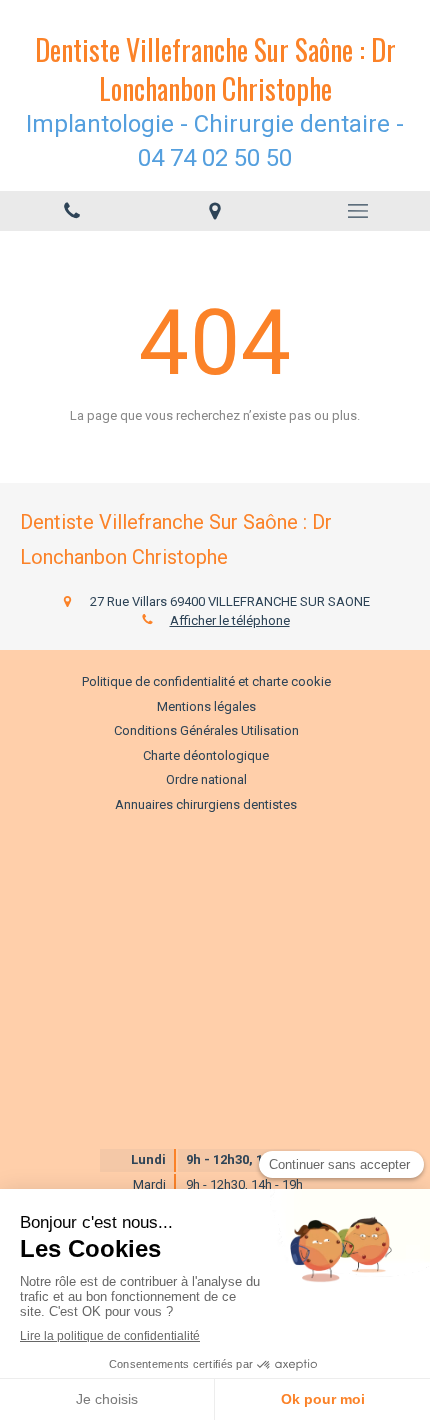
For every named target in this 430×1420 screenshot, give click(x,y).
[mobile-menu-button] (358, 211)
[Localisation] (214, 211)
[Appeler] (71, 211)
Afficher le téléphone (230, 620)
